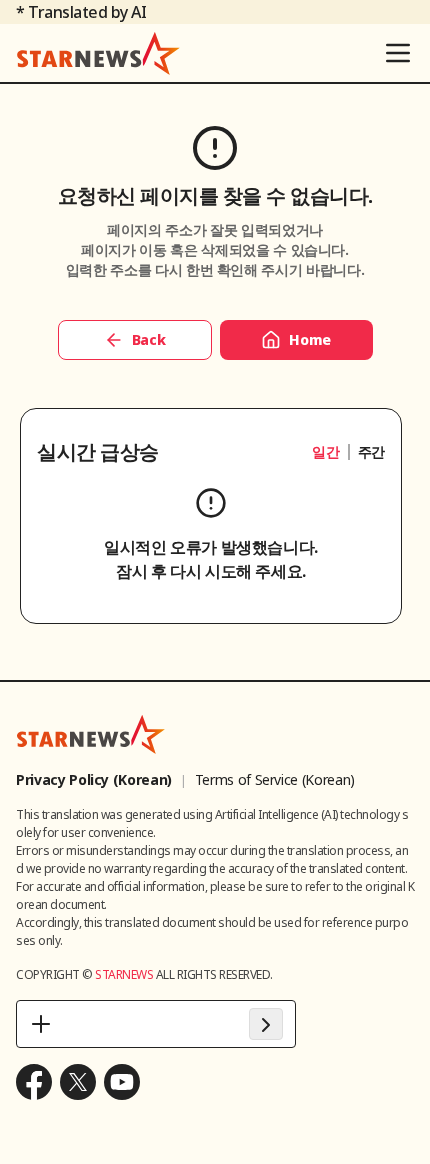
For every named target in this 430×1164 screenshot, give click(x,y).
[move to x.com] (78, 1082)
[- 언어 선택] (156, 1024)
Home (310, 339)
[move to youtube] (122, 1082)
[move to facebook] (34, 1082)
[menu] (398, 53)
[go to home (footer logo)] (91, 734)
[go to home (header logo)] (98, 53)
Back (149, 339)
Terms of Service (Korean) (275, 779)
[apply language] (266, 1024)
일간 (325, 451)
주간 (371, 451)
